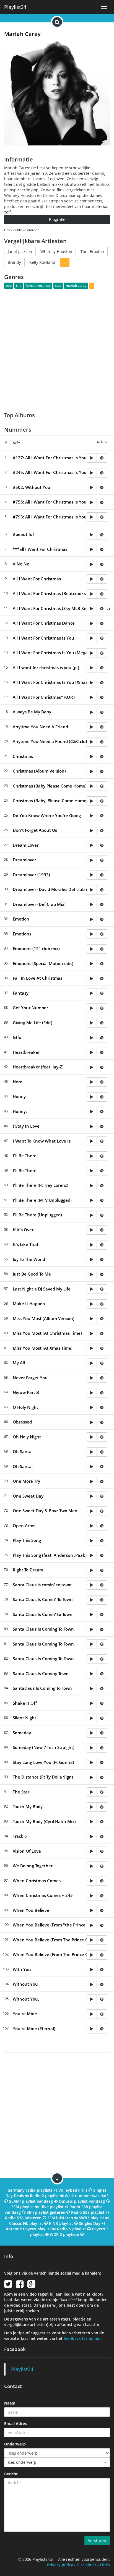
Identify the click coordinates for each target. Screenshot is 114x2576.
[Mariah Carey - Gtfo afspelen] (92, 1038)
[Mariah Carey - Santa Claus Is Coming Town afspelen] (92, 1674)
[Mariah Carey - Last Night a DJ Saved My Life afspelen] (92, 1289)
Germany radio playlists (30, 2190)
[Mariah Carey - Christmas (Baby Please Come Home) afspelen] (92, 786)
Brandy (14, 262)
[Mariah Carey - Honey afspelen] (92, 1097)
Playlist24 (15, 7)
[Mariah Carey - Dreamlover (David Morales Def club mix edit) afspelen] (92, 890)
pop (9, 286)
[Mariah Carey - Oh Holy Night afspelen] (92, 1437)
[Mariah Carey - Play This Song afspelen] (92, 1541)
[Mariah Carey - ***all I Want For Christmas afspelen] (92, 549)
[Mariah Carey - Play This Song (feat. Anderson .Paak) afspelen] (92, 1555)
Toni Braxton (92, 251)
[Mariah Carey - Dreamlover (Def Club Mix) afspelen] (92, 904)
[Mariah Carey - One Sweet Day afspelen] (92, 1496)
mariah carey (76, 286)
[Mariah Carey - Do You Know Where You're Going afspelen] (92, 816)
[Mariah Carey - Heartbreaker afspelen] (92, 1052)
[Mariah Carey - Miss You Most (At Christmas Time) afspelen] (92, 1334)
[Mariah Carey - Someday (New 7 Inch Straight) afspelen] (92, 1748)
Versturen (97, 2540)
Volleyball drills (73, 2190)
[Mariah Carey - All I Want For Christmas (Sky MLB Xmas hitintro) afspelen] (92, 609)
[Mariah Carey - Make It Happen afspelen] (92, 1304)
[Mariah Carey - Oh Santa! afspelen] (92, 1467)
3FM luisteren (60, 2218)
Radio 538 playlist (88, 2212)
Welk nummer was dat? (87, 2196)
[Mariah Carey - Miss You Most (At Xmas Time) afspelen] (92, 1348)
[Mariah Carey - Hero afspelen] (92, 1082)
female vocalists (38, 286)
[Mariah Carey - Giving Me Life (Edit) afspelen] (92, 1023)
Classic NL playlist (26, 2223)
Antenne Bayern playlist (28, 2229)
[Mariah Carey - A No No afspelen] (92, 564)
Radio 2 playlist (44, 2196)
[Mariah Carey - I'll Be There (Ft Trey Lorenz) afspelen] (92, 1186)
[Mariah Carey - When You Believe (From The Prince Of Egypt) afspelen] (92, 1955)
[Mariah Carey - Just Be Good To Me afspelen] (92, 1274)
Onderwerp (15, 2444)
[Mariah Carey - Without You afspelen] (92, 1985)
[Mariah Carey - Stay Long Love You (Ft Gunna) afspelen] (92, 1762)
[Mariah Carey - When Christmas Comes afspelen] (92, 1881)
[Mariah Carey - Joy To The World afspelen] (92, 1260)
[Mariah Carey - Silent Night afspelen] (92, 1718)
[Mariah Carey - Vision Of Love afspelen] (92, 1851)
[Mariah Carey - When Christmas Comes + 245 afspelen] (92, 1896)
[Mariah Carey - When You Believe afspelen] (92, 1910)
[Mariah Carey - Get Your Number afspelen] (92, 1008)
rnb (19, 286)
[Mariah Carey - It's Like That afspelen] (92, 1245)
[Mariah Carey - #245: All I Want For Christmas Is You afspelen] (92, 473)
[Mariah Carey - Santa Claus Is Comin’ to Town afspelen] (92, 1615)
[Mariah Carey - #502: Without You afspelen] (92, 487)
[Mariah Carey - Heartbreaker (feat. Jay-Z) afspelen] (92, 1067)
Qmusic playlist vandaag (82, 2201)
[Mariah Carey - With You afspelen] (92, 1970)
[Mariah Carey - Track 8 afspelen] (92, 1837)
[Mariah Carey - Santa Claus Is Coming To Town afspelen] (92, 1629)
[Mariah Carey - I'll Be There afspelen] (92, 1156)
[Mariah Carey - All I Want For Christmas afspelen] (92, 579)
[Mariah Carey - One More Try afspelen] (92, 1482)
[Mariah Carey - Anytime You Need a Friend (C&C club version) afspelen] (92, 742)
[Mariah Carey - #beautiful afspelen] (92, 535)
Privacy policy (60, 2565)
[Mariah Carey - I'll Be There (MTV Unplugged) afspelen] (92, 1200)
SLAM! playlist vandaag (31, 2201)
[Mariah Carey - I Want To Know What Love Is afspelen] (92, 1141)
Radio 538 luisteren (23, 2218)
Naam (10, 2403)
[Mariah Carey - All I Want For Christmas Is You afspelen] (92, 638)
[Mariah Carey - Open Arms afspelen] (92, 1526)
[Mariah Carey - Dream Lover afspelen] (92, 845)
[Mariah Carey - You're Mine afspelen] (92, 2014)
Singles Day (90, 2223)
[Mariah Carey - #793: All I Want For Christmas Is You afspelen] (92, 517)
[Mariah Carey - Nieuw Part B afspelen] (92, 1393)
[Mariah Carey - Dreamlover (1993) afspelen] (92, 875)
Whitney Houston (56, 251)
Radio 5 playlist (72, 2229)
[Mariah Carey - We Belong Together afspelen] (92, 1866)
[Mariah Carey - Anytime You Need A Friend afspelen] (92, 727)
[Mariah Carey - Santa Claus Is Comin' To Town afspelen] (92, 1600)
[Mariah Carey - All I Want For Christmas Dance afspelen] (92, 624)
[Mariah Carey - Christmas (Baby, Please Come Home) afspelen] (92, 801)
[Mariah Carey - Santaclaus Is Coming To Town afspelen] (92, 1689)
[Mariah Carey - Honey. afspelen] (92, 1112)
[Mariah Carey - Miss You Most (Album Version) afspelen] (92, 1319)
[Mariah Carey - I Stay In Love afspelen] (92, 1127)
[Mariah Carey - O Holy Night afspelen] (92, 1407)
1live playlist (52, 2207)
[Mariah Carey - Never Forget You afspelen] (92, 1378)
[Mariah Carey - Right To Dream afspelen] (92, 1570)
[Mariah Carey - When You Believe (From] (92, 1925)
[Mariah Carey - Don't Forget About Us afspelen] (92, 831)
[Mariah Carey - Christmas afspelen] (92, 757)
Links (105, 2565)
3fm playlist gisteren (46, 2212)
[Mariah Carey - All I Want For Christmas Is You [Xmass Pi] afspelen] (92, 683)
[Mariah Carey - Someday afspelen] (92, 1733)
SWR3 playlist (92, 2218)
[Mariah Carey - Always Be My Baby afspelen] (92, 712)
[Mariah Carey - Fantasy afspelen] (92, 993)
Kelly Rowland (42, 262)
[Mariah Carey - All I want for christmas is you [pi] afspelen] (92, 668)
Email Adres (15, 2424)
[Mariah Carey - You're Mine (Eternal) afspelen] (92, 2029)
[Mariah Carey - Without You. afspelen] (92, 1999)
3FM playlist (23, 2207)
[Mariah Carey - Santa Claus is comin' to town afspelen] (92, 1585)
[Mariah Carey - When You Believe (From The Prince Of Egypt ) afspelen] (92, 1940)
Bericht (11, 2474)
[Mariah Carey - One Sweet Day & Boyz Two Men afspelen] (92, 1511)
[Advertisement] (57, 347)
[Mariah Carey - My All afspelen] (92, 1363)
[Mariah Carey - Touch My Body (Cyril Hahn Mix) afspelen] (92, 1822)
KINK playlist (61, 2223)
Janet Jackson (20, 251)
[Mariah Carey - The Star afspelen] (92, 1792)
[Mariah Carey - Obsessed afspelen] (92, 1422)
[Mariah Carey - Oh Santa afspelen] (92, 1452)
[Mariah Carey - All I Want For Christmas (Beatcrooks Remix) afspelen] (92, 594)
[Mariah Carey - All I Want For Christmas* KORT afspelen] (92, 697)
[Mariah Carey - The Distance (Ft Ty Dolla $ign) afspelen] (92, 1777)
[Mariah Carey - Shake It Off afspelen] (92, 1703)
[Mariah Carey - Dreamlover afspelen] (92, 860)
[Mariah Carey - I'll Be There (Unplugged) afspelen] (92, 1215)
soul (58, 286)
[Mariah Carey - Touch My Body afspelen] (92, 1807)
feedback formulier (82, 2338)
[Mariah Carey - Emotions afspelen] (92, 934)
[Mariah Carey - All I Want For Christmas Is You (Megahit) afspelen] (92, 653)
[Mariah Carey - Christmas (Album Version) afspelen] (92, 771)
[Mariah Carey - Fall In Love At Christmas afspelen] (92, 979)
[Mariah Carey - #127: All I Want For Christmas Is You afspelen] (92, 458)
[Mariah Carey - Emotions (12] (92, 949)
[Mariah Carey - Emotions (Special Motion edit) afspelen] (92, 964)
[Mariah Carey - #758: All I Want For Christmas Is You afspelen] (92, 502)
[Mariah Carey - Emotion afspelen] (92, 919)
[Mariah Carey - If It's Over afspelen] (92, 1230)
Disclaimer (86, 2565)
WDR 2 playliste (64, 2234)
